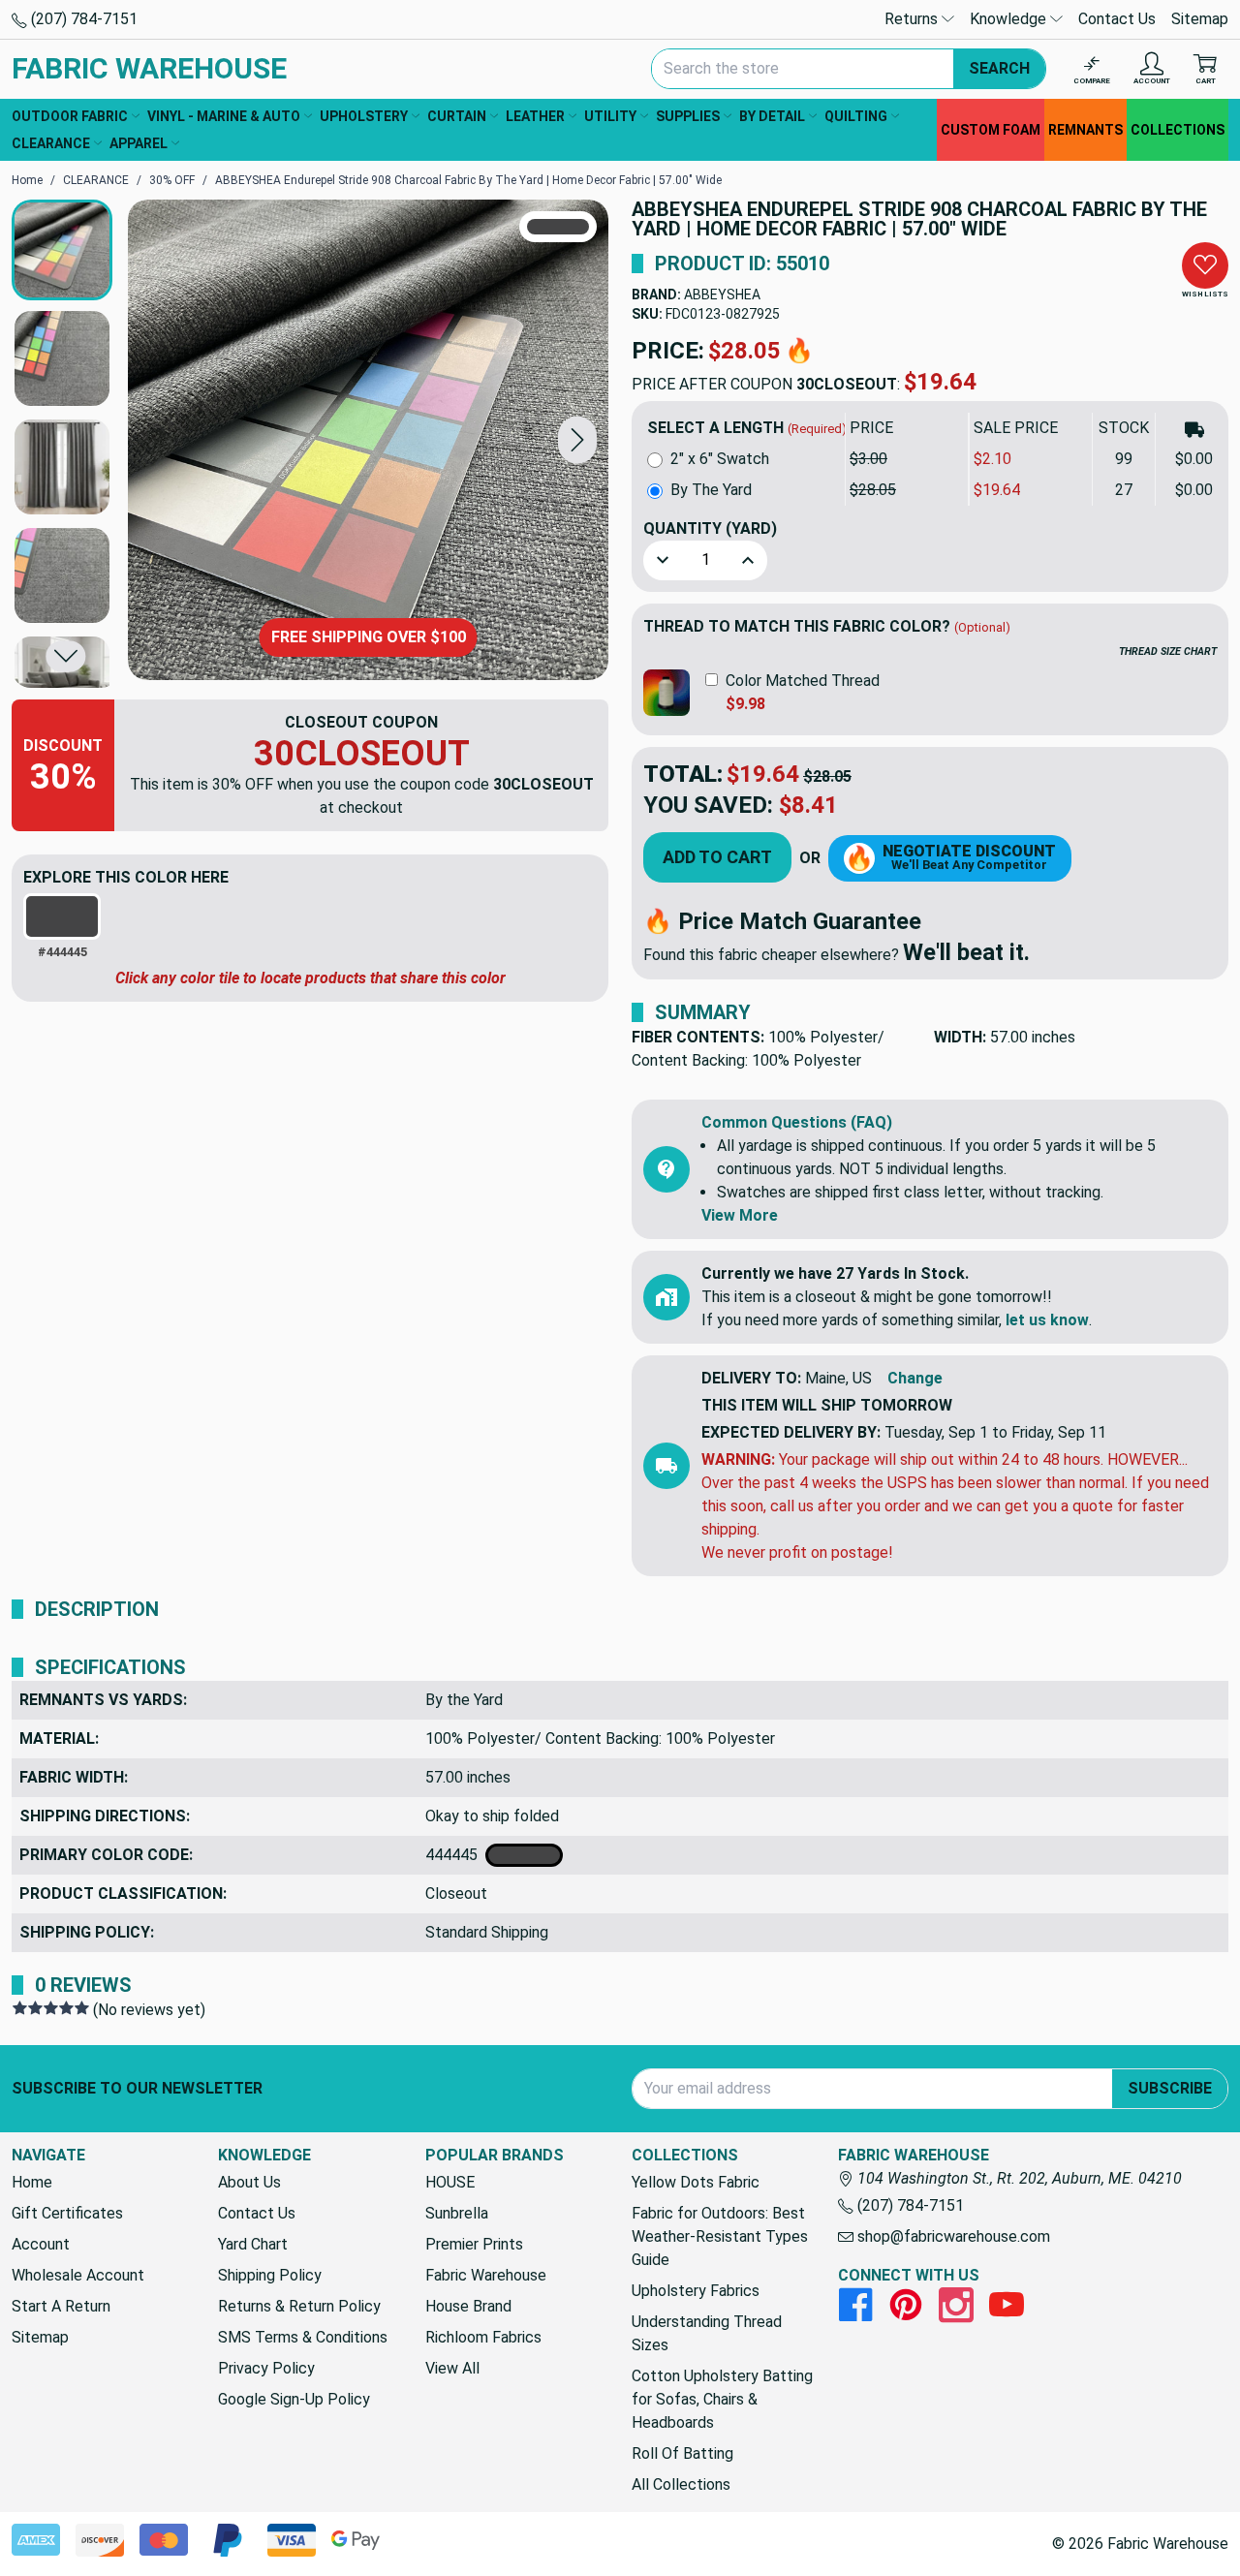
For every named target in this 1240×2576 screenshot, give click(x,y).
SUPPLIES (688, 116)
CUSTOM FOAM (991, 130)
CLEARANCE (51, 143)
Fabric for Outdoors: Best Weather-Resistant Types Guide (720, 2236)
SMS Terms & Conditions (303, 2337)
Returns (913, 19)
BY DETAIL (772, 116)
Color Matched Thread (803, 681)
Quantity (710, 528)
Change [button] (915, 1378)
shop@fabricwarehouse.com (952, 2236)
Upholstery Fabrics (696, 2291)
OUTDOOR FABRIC (70, 116)
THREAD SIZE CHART (1168, 652)
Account (41, 2244)
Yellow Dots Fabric (696, 2182)
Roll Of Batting (682, 2453)
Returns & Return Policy (299, 2306)
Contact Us (1117, 19)
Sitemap (1200, 19)
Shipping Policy (270, 2275)
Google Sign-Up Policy (294, 2399)
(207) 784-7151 (82, 19)
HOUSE (450, 2182)
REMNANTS (1085, 130)
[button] (577, 439)
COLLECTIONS (1178, 130)
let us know (1047, 1320)
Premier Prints (474, 2244)
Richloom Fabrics (483, 2337)
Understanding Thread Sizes (707, 2333)
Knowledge (1010, 19)
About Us (249, 2182)
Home (32, 2182)
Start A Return (61, 2306)
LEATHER (535, 116)
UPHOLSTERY (364, 116)
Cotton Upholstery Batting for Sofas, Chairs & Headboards (722, 2399)
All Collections (681, 2484)
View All (452, 2368)
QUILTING (856, 116)
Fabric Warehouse (486, 2275)
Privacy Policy (266, 2368)
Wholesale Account (78, 2275)
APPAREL (139, 143)
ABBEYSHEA (722, 295)
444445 (455, 1855)
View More (740, 1215)
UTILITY (610, 116)
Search (999, 68)
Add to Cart (717, 857)
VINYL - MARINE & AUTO (224, 116)
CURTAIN (457, 116)
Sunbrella (457, 2213)
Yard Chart (253, 2244)
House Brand (468, 2306)
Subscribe (1170, 2088)
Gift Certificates (67, 2213)
